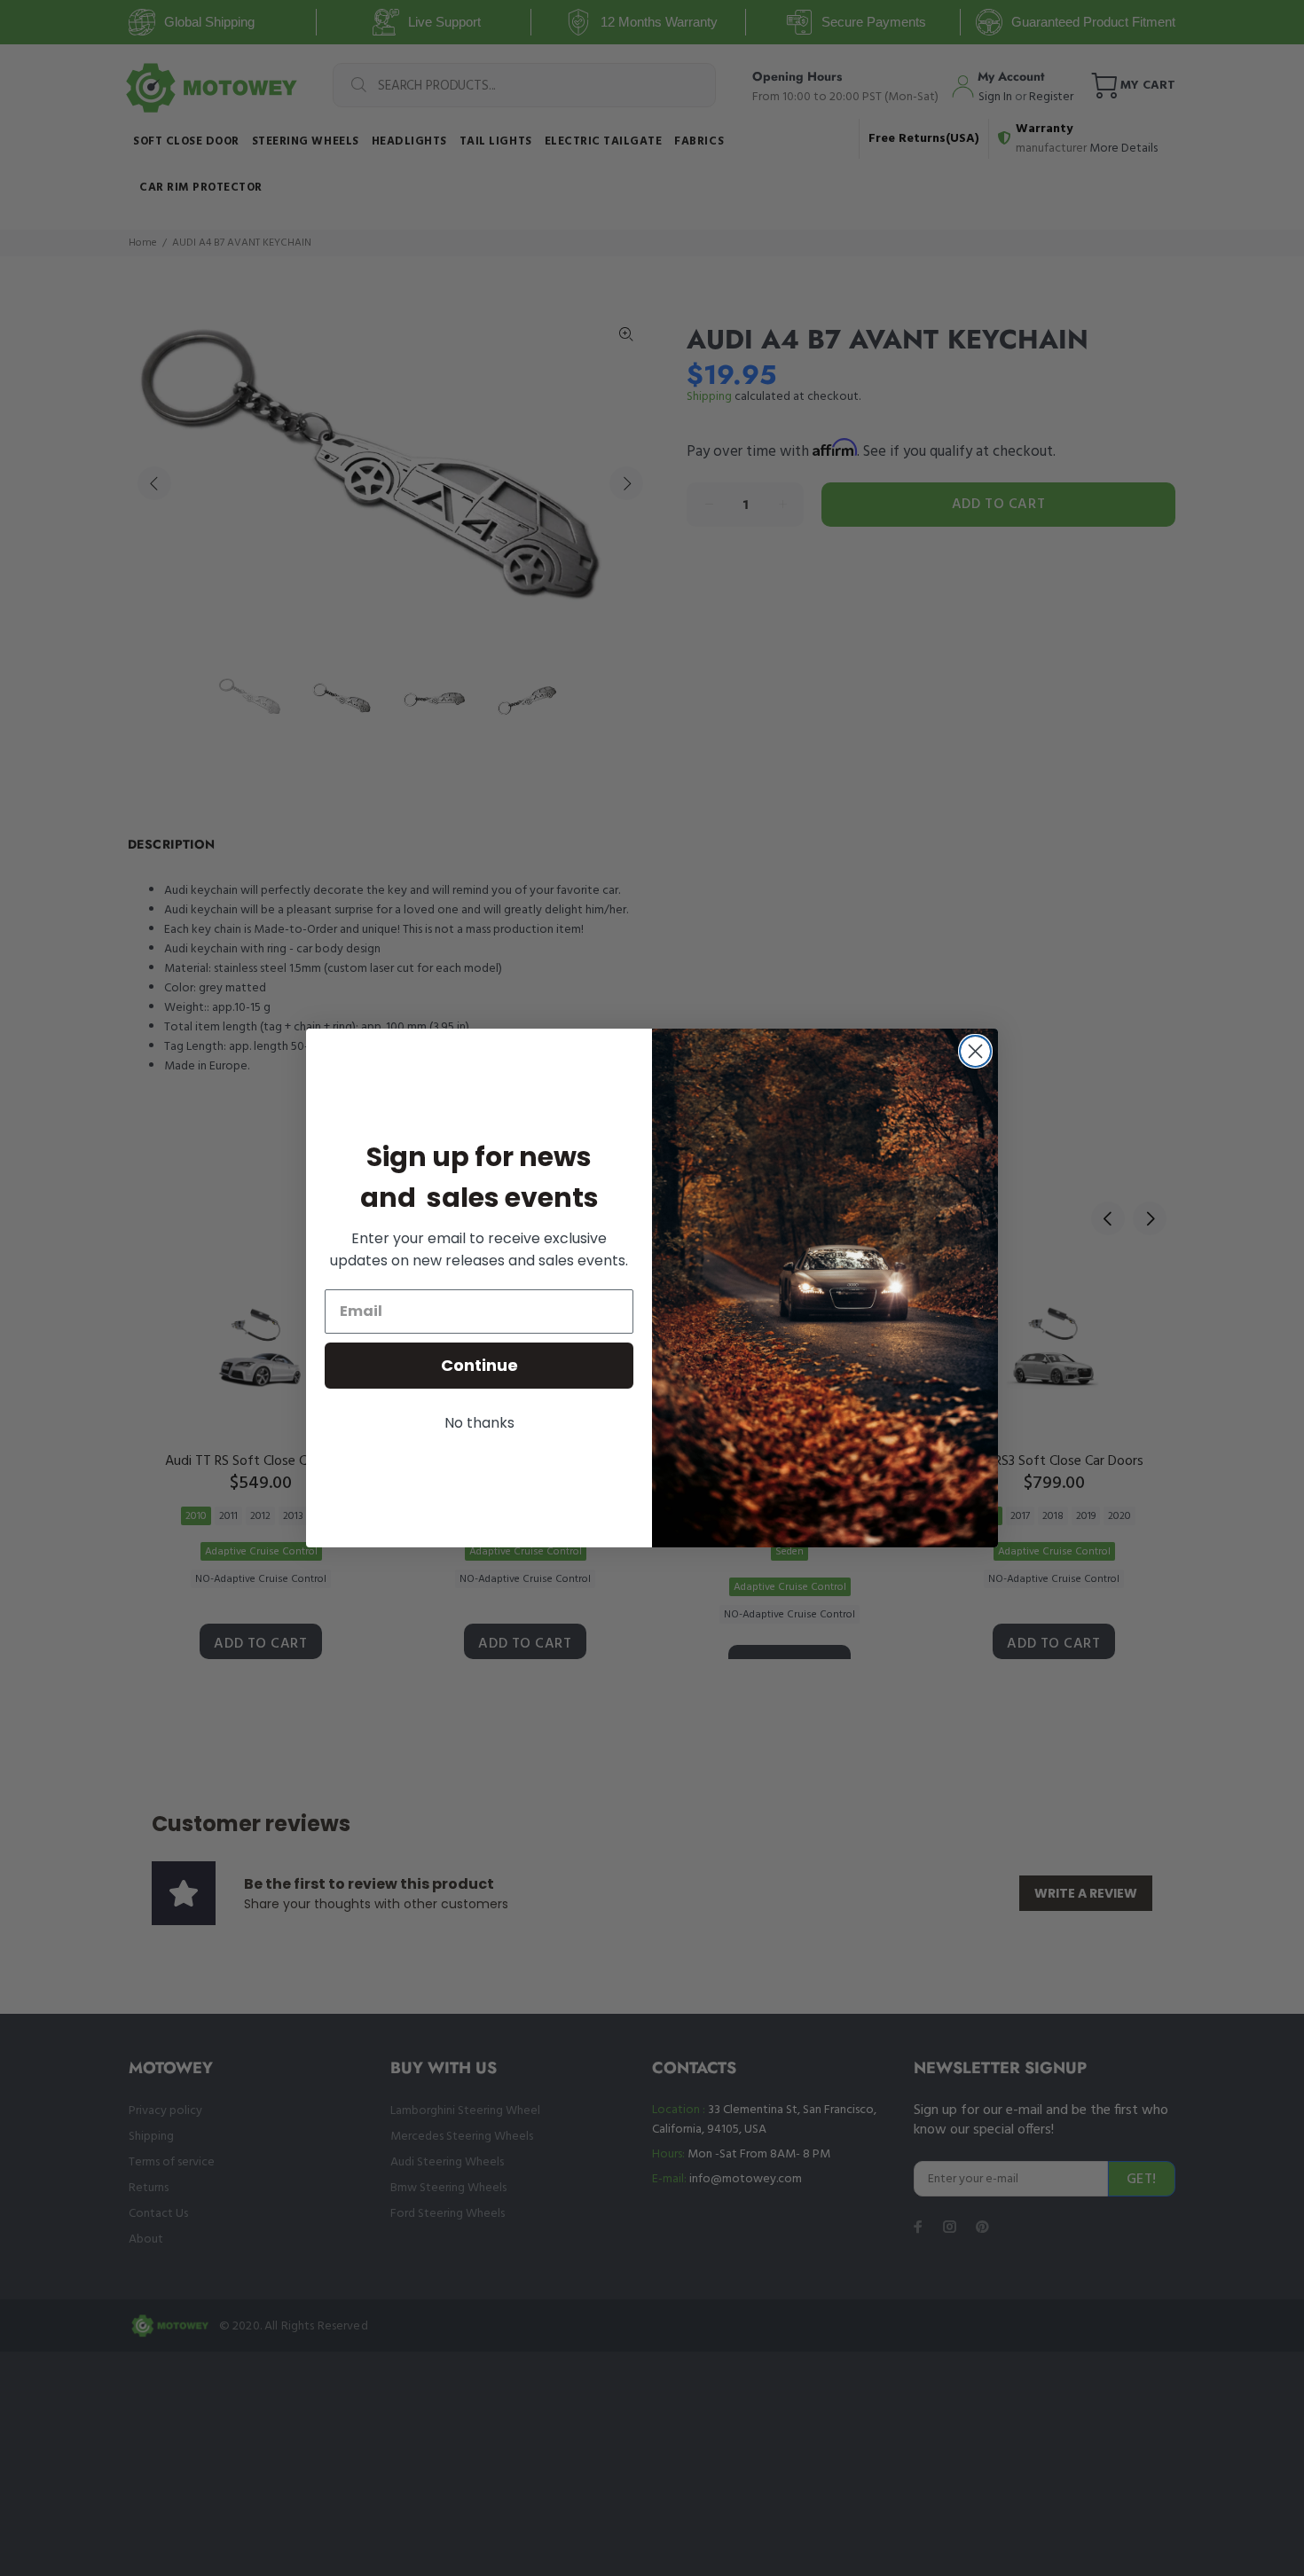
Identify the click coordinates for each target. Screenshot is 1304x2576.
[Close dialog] (975, 1051)
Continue (479, 1365)
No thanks (479, 1423)
